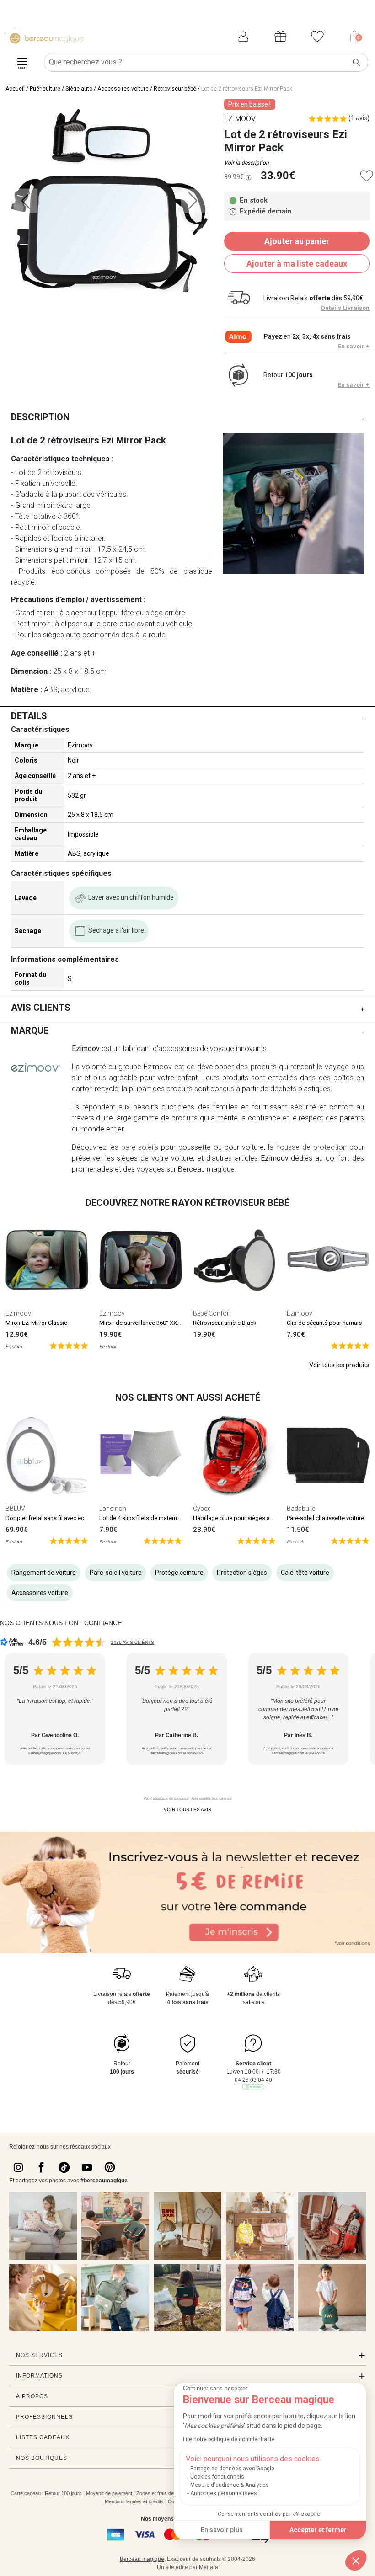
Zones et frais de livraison (165, 2493)
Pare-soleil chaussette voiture (325, 1518)
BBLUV (15, 1509)
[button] (356, 2560)
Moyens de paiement (109, 2493)
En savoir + (354, 346)
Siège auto (79, 89)
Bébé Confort (212, 1313)
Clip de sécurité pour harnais (324, 1323)
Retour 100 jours (63, 2493)
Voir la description (246, 163)
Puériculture (45, 89)
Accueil (15, 89)
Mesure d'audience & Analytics (230, 2485)
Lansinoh (113, 1509)
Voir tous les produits (339, 1365)
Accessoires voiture (123, 89)
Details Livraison (345, 308)
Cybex (202, 1509)
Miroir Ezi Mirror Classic (36, 1323)
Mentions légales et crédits (134, 2501)
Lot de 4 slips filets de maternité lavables (153, 1518)
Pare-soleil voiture (116, 1573)
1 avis (359, 118)
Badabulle (301, 1509)
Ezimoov (80, 745)
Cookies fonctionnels (217, 2477)
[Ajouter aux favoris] (367, 176)
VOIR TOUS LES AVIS (187, 1810)
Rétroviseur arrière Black (225, 1323)
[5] (69, 1345)
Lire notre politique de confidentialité (229, 2439)
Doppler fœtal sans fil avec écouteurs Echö (62, 1518)
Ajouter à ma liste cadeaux (297, 264)
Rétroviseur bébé (175, 89)
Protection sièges (242, 1573)
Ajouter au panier (297, 241)
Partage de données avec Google (232, 2469)
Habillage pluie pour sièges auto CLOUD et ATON (257, 1518)
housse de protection (311, 1147)
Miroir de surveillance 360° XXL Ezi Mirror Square (163, 1323)
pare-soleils (140, 1147)
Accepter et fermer (318, 2530)
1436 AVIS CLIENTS (132, 1642)
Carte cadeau (26, 2493)
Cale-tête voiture (305, 1573)
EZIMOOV (240, 119)
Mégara (209, 2567)
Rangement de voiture (44, 1573)
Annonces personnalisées (224, 2493)
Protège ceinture (179, 1573)
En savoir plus (222, 2530)
